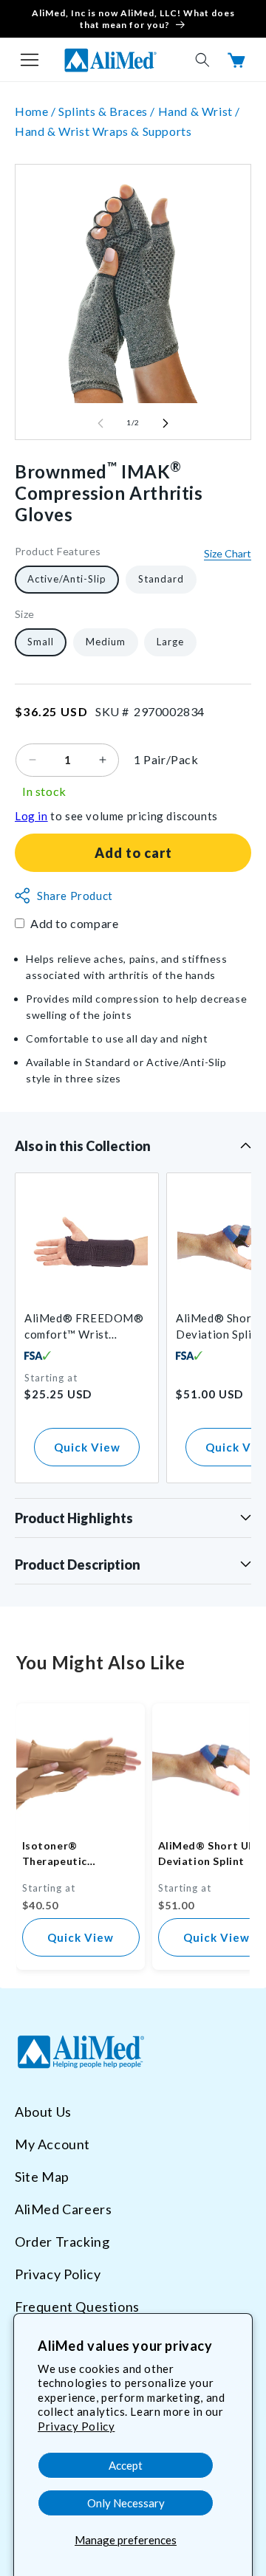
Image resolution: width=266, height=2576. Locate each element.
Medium (106, 642)
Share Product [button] (75, 896)
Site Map (42, 2177)
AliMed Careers (63, 2209)
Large (170, 642)
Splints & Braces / (108, 111)
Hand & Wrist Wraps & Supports (103, 131)
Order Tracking (62, 2242)
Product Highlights (74, 1518)
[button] (30, 60)
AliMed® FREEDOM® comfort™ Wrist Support (84, 1327)
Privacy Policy (76, 2426)
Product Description (78, 1565)
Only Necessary (126, 2503)
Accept (126, 2465)
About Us (43, 2112)
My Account (52, 2144)
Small (41, 642)
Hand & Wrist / (199, 111)
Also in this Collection (83, 1146)
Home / (37, 111)
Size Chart (228, 553)
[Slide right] (166, 423)
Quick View (87, 1447)
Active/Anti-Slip (67, 579)
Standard (161, 579)
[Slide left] (100, 423)
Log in (31, 816)
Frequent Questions (77, 2307)
